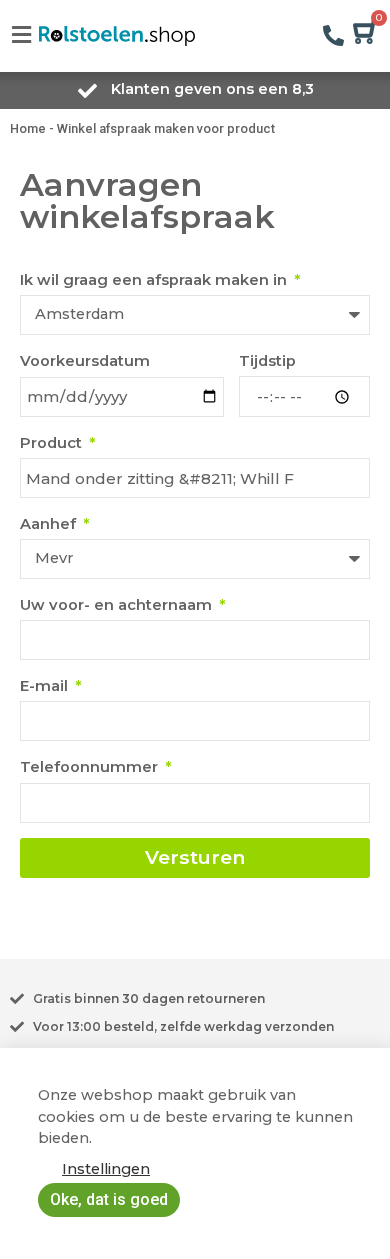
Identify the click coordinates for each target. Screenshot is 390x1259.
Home (28, 128)
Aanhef (50, 524)
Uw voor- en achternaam (118, 605)
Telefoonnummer (91, 767)
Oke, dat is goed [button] (109, 1199)
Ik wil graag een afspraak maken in (155, 280)
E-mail (46, 686)
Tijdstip (267, 361)
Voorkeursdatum (85, 361)
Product (53, 443)
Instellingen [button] (106, 1169)
